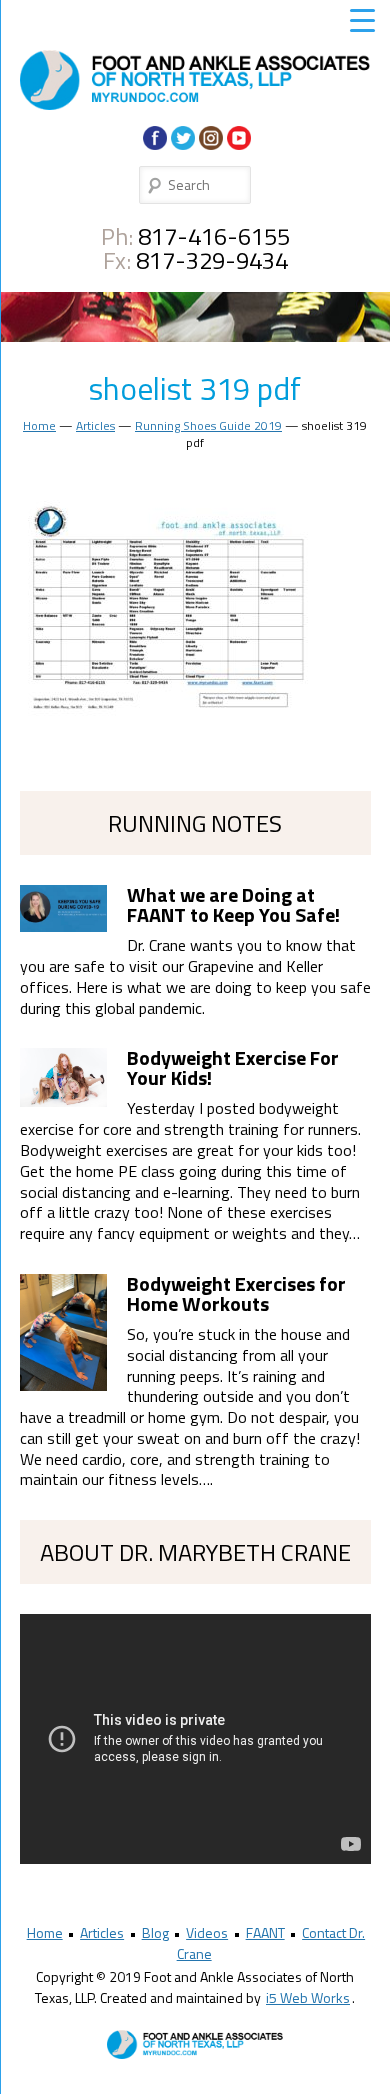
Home (39, 425)
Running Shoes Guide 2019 (208, 425)
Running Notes (195, 823)
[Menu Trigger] (362, 20)
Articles (95, 425)
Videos (207, 1932)
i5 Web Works (308, 1997)
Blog (155, 1932)
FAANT (265, 1932)
